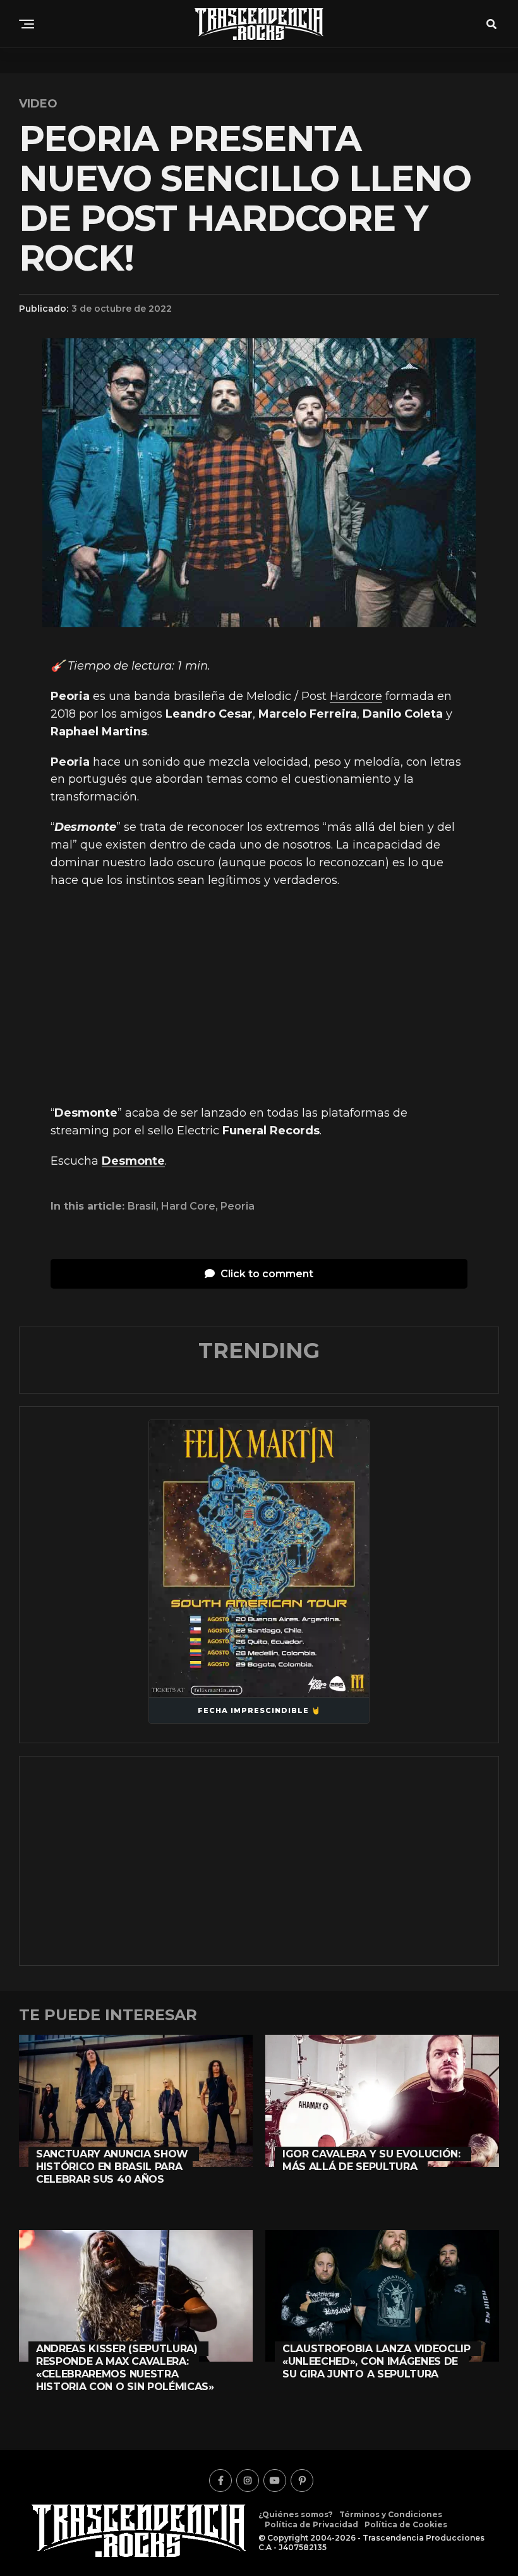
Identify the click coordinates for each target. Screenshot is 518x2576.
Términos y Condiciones (391, 2514)
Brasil (142, 1206)
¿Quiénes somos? (296, 2514)
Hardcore (356, 696)
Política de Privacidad (311, 2524)
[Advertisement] (259, 997)
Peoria (238, 1206)
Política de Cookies (406, 2524)
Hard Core (188, 1206)
